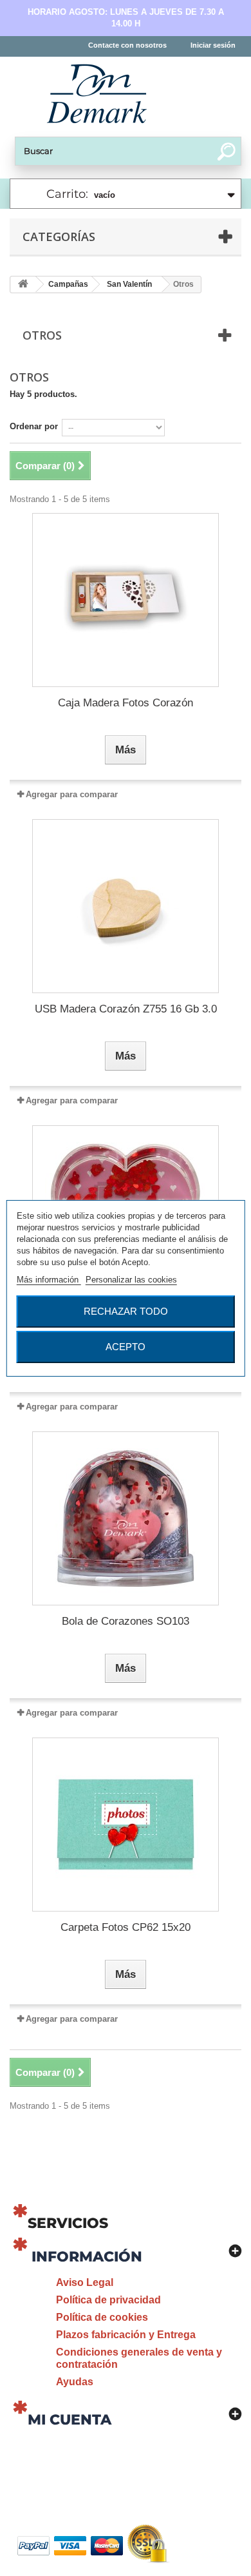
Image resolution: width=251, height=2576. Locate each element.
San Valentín (129, 284)
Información (87, 2257)
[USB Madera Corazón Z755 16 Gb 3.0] (126, 906)
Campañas (68, 284)
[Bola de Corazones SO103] (126, 1518)
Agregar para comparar (72, 794)
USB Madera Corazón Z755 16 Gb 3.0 (126, 1009)
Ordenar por (34, 426)
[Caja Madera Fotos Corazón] (126, 600)
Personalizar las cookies (131, 1280)
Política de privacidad (108, 2300)
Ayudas (75, 2382)
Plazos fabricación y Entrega (126, 2335)
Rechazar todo (126, 1311)
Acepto (126, 1347)
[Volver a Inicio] (23, 285)
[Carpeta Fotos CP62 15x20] (126, 1825)
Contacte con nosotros (127, 45)
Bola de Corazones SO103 (126, 1621)
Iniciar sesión (213, 45)
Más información (49, 1280)
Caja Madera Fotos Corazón (126, 703)
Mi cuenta (70, 2420)
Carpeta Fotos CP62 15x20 (126, 1927)
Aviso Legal (85, 2282)
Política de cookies (102, 2317)
